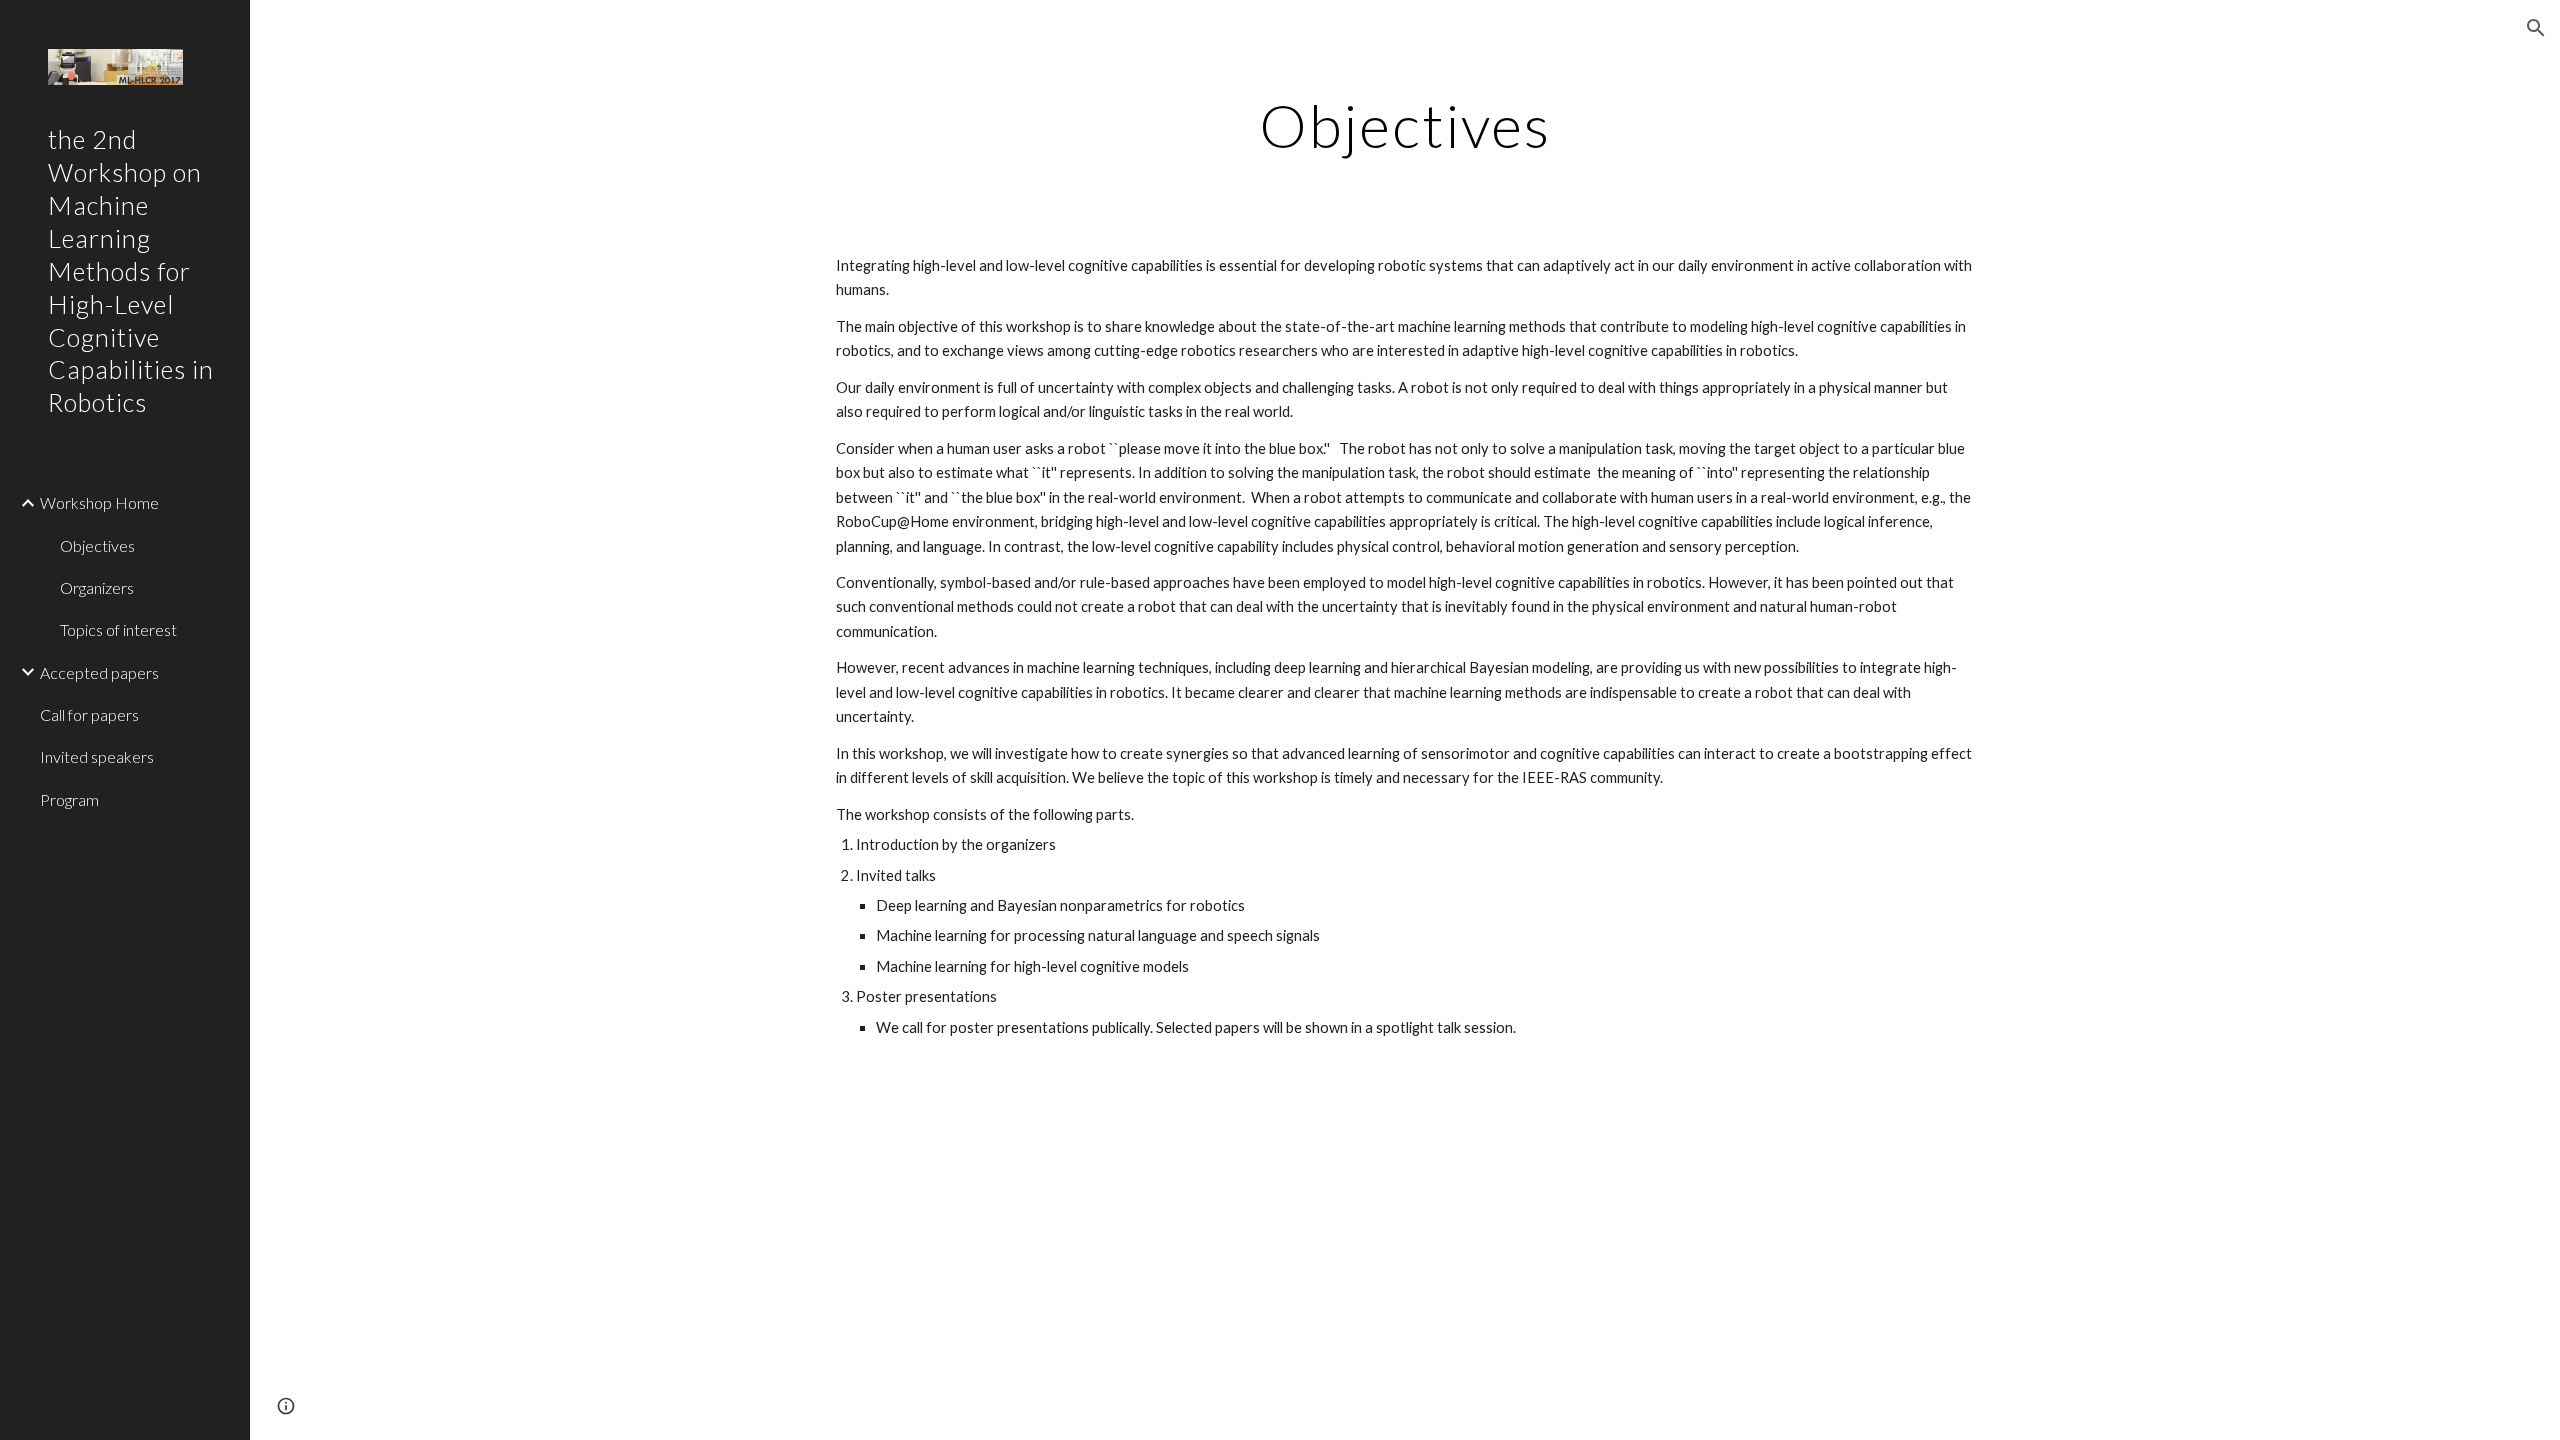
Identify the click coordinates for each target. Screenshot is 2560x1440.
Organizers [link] (97, 587)
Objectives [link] (97, 545)
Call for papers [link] (89, 714)
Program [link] (69, 799)
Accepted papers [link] (99, 672)
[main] (1405, 125)
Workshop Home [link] (99, 502)
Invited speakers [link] (97, 756)
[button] (2536, 28)
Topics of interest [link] (118, 629)
